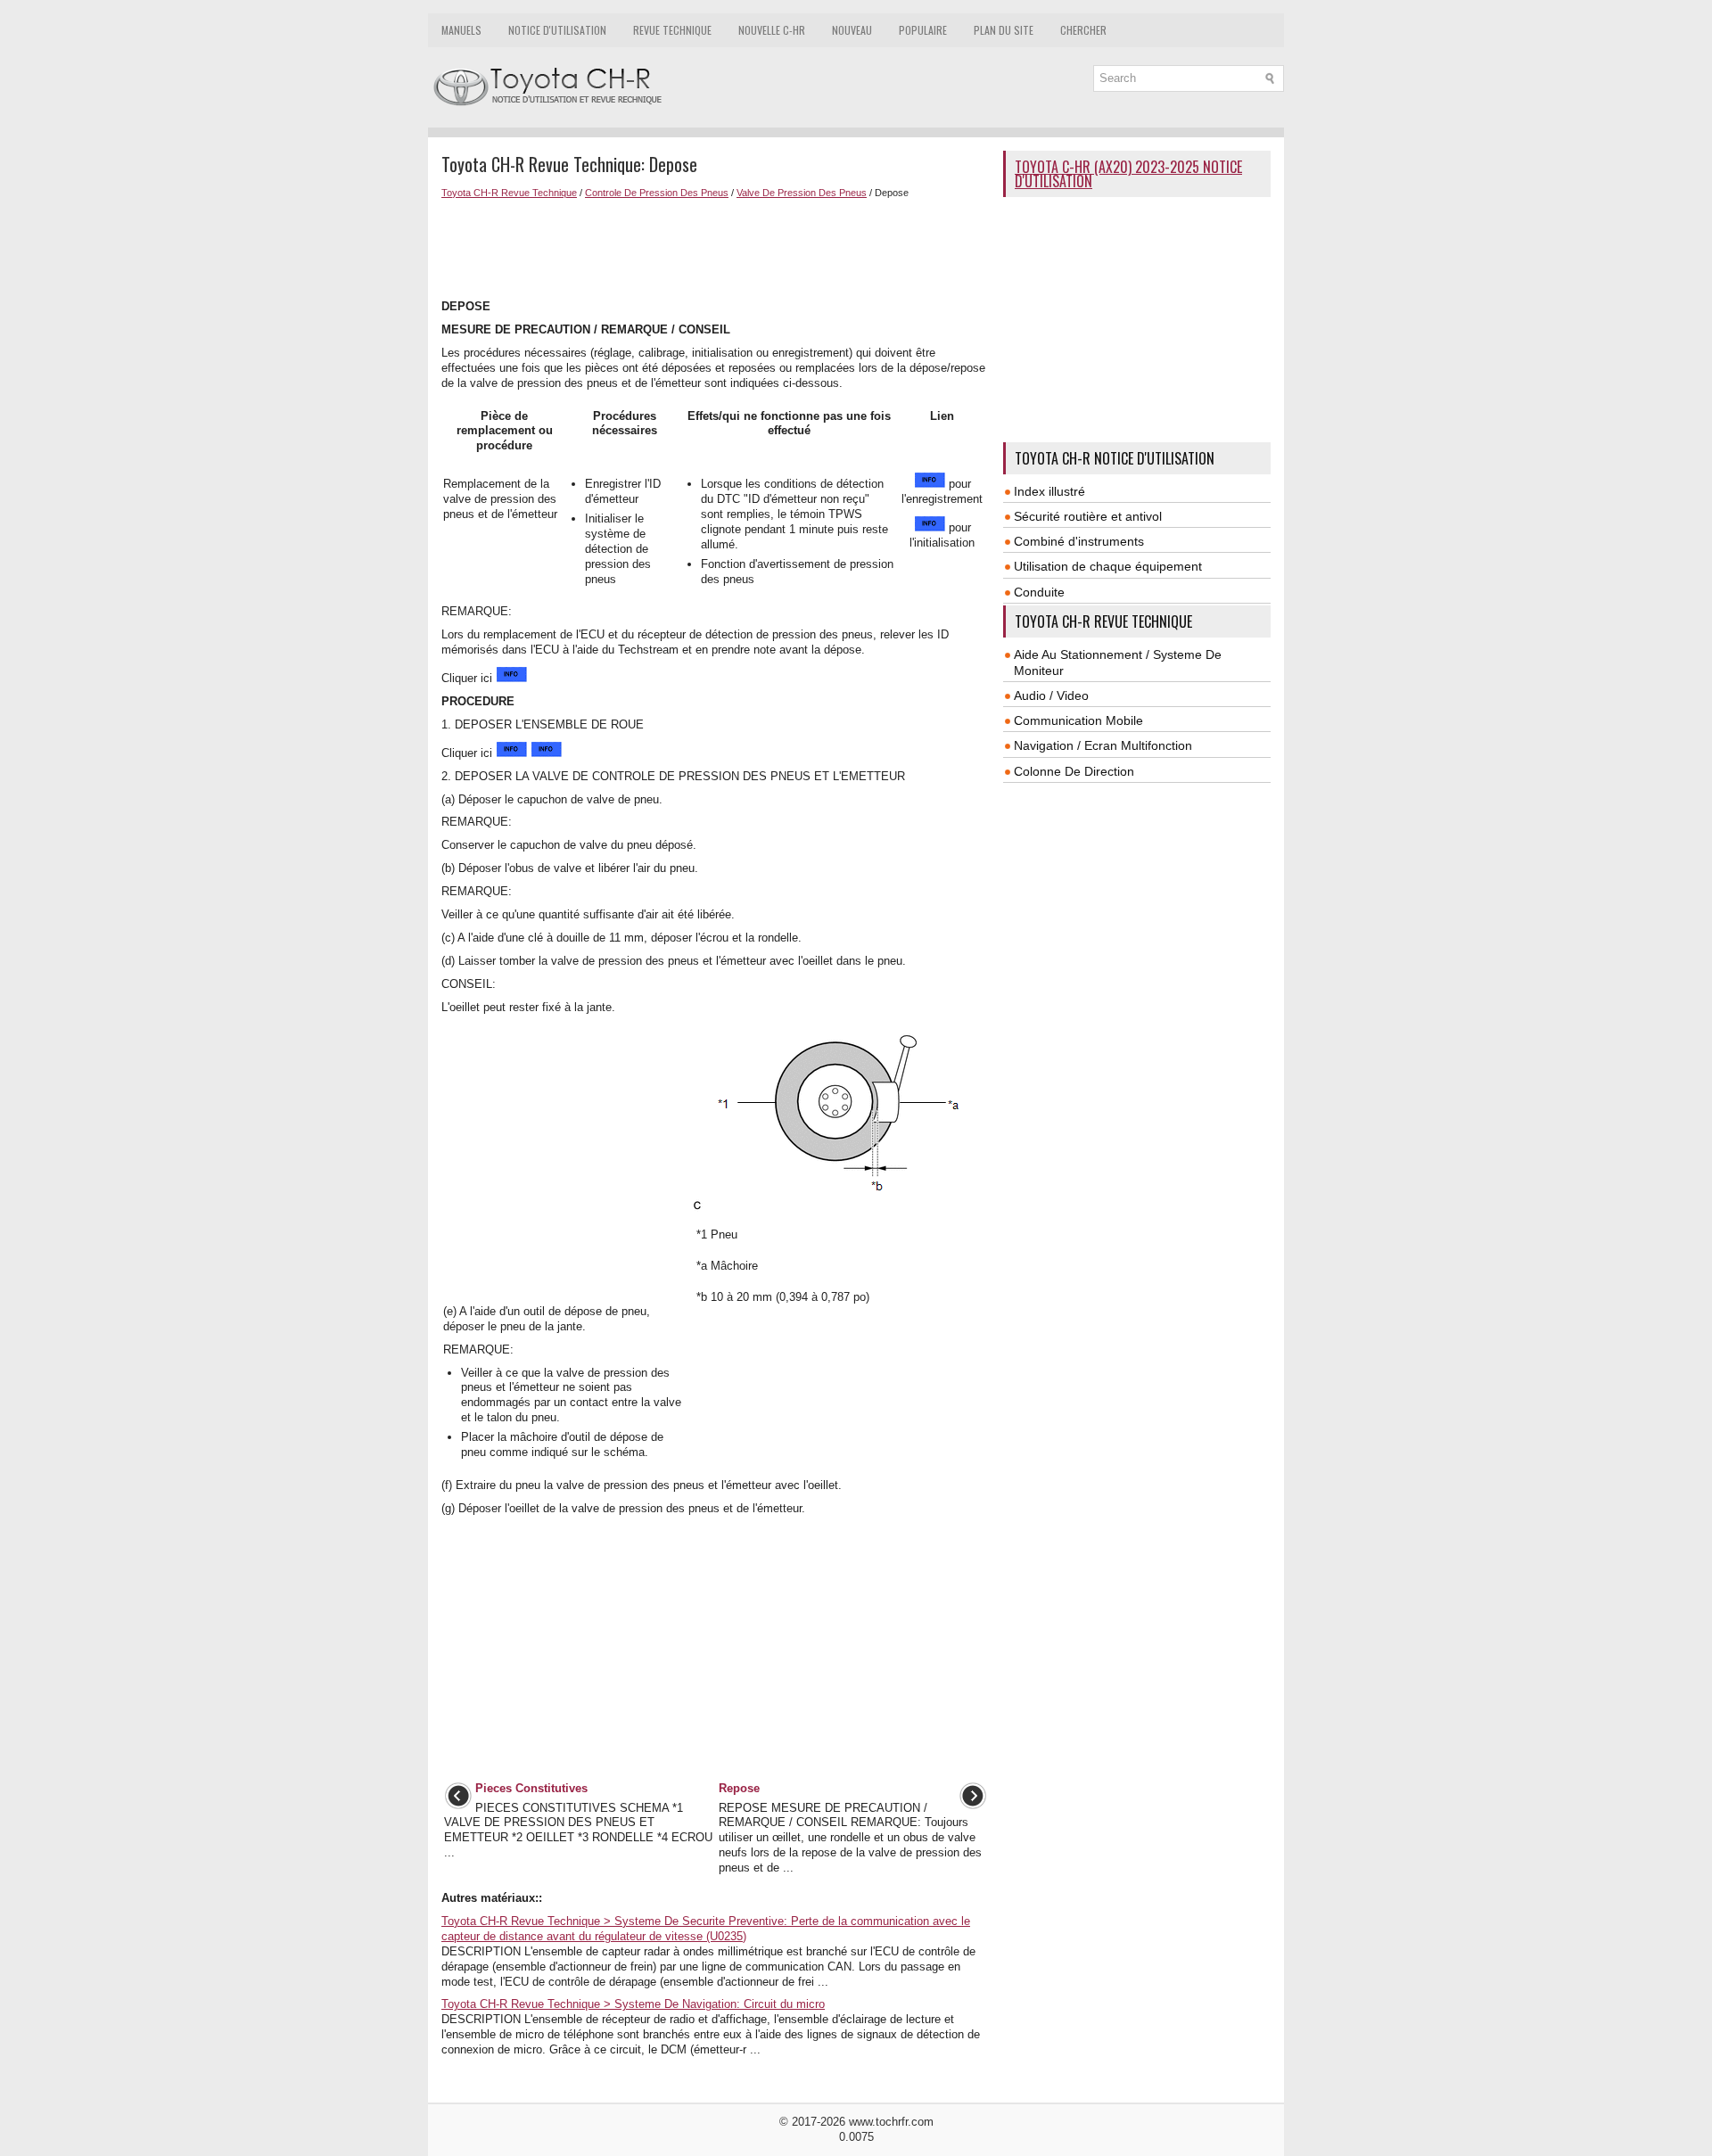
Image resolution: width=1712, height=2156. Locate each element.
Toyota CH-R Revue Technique (509, 193)
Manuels (461, 30)
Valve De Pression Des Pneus (802, 193)
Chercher (1083, 30)
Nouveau (852, 30)
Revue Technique (672, 30)
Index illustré (1049, 491)
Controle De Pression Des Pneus (657, 193)
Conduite (1039, 592)
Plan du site (1004, 30)
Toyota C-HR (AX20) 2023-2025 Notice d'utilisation (1128, 174)
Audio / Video (1051, 695)
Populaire (923, 30)
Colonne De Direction (1074, 771)
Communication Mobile (1078, 720)
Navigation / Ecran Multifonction (1103, 745)
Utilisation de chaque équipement (1108, 566)
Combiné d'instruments (1079, 541)
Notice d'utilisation (557, 30)
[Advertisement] (716, 247)
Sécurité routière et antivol (1088, 516)
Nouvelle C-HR (772, 30)
